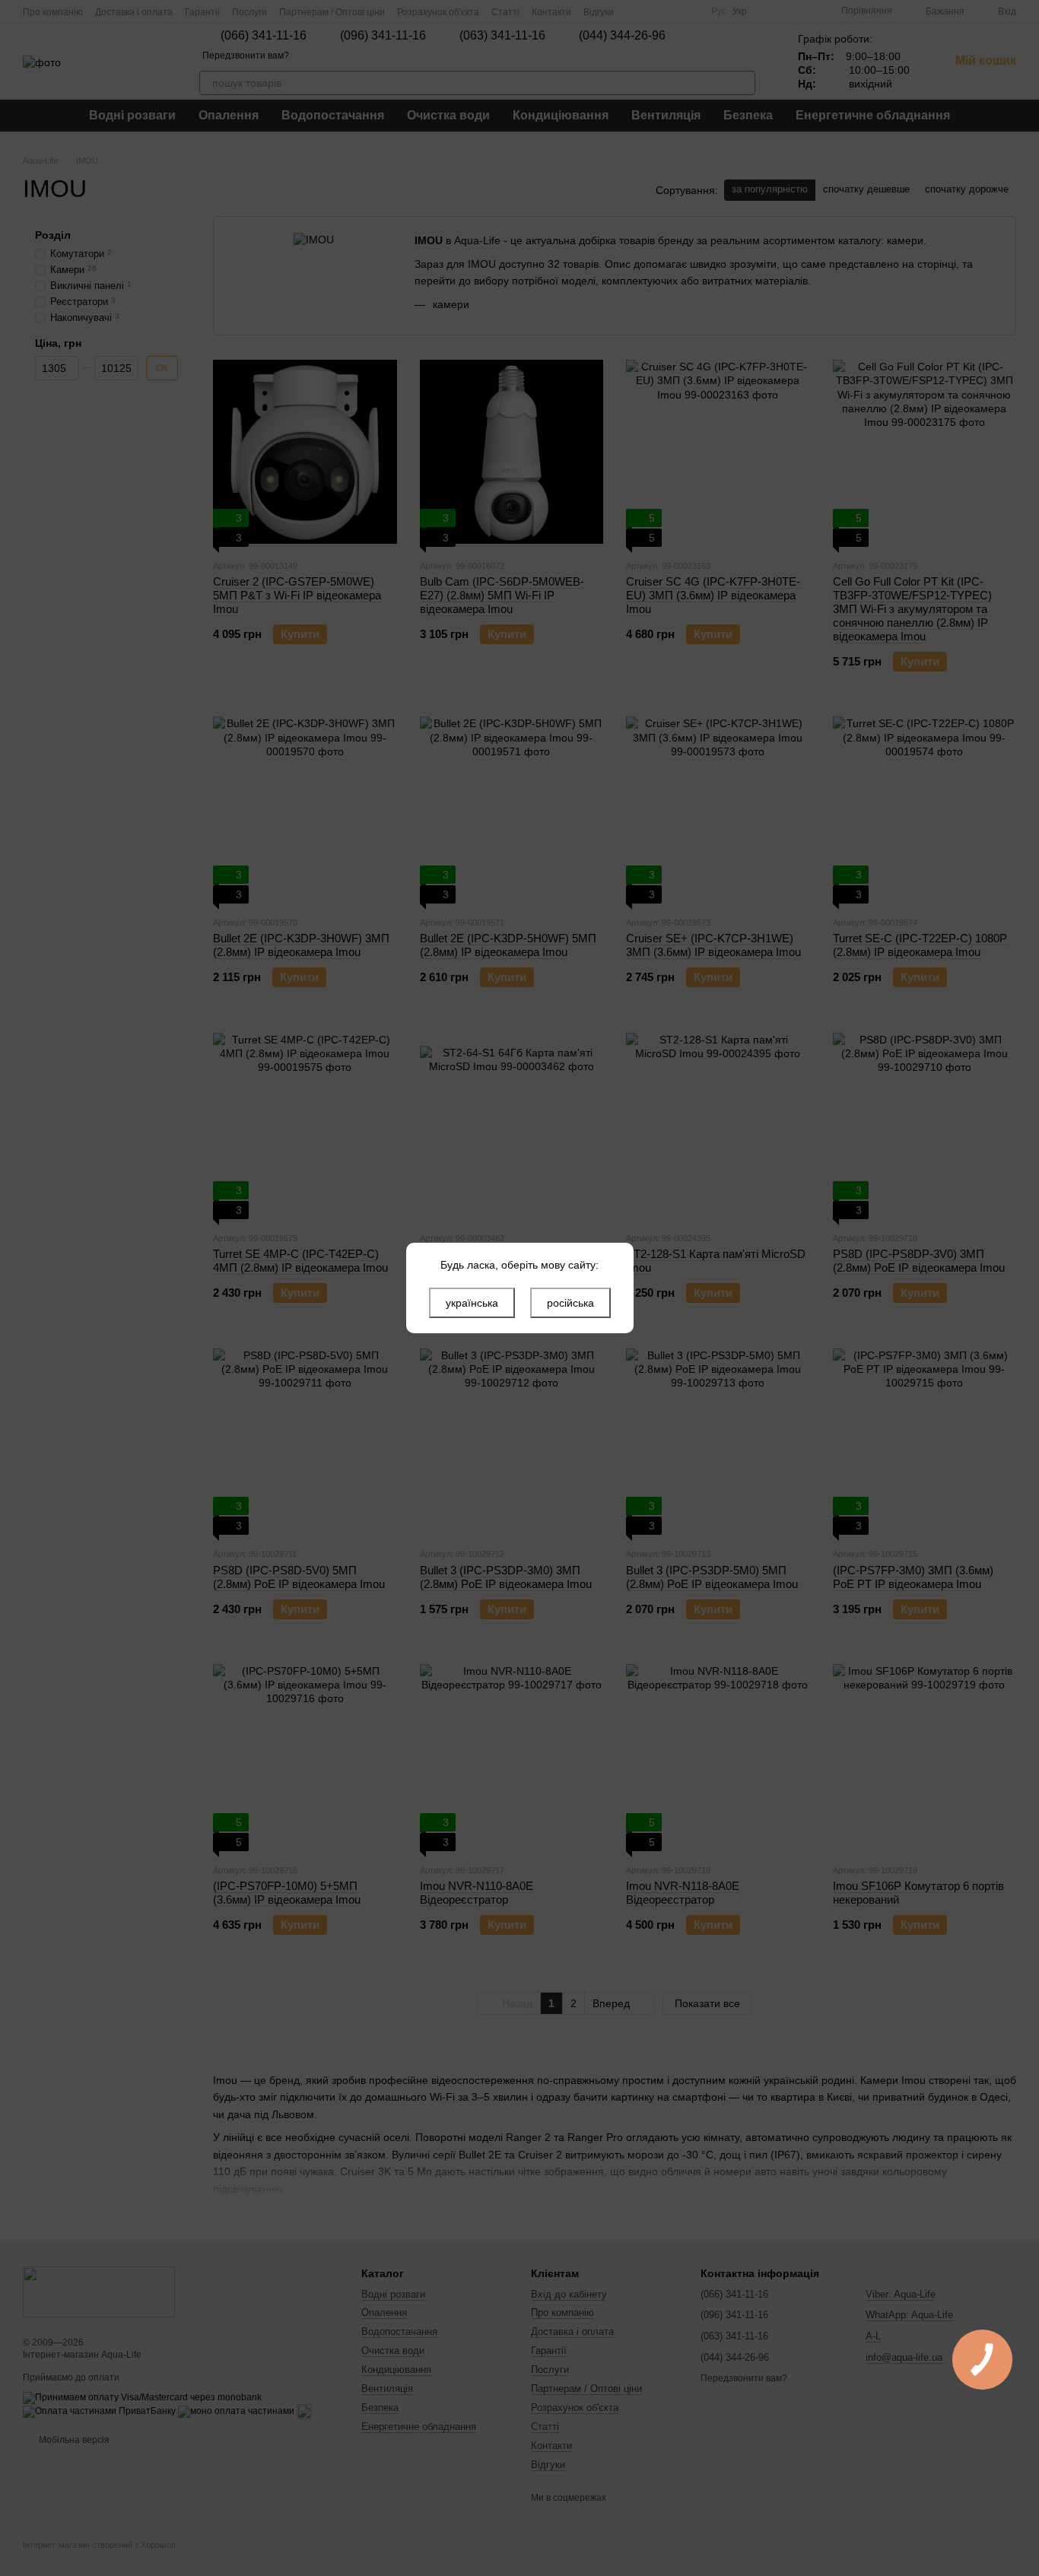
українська (472, 1303)
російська (570, 1303)
